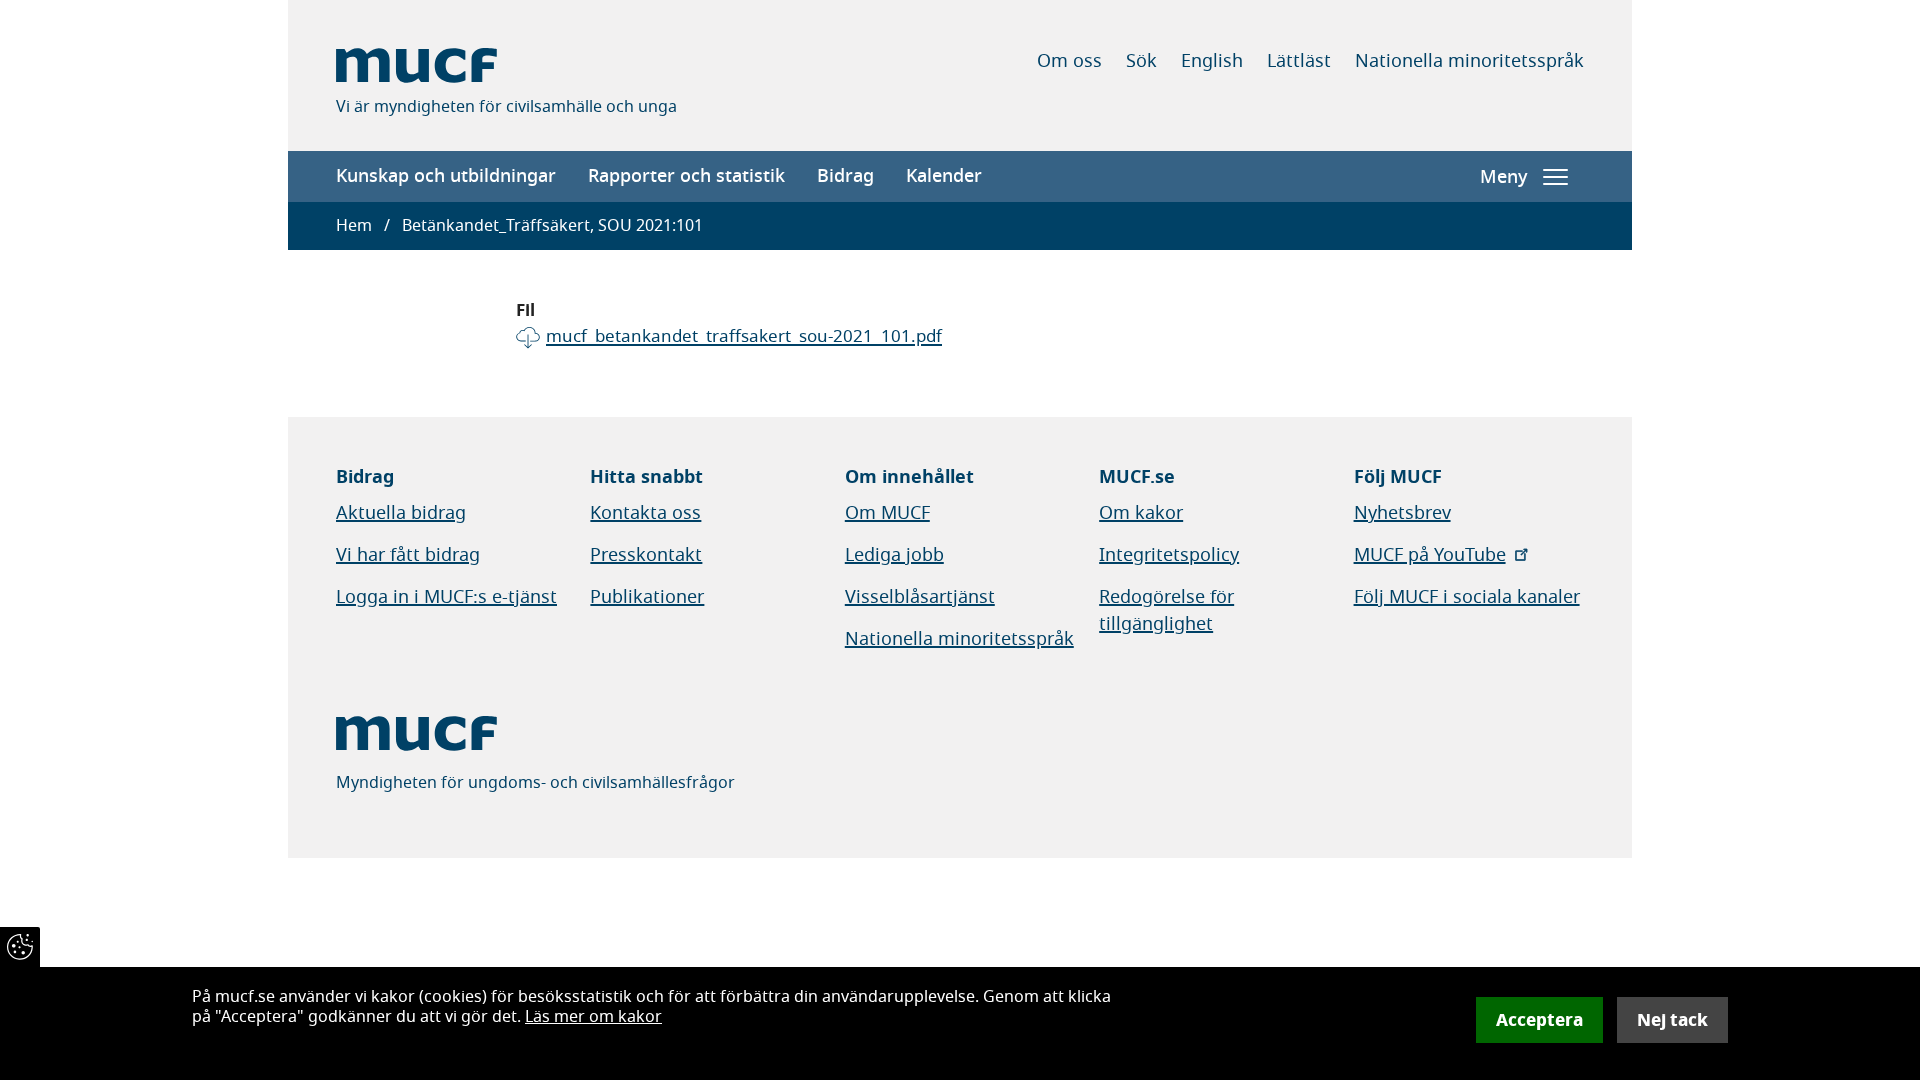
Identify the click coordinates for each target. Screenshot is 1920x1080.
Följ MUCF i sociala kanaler (1467, 597)
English (1212, 61)
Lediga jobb (894, 555)
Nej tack (1672, 1020)
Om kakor (1141, 513)
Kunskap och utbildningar (446, 176)
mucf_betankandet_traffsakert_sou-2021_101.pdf (744, 336)
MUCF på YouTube (1430, 555)
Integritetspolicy (1169, 555)
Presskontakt (646, 555)
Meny (1503, 177)
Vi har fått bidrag (408, 555)
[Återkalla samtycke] (20, 947)
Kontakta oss (645, 513)
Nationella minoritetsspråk (1469, 61)
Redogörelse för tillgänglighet (1166, 610)
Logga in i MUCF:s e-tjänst (446, 597)
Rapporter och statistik (686, 176)
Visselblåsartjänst (920, 597)
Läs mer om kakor (593, 1017)
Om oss (1069, 61)
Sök (1141, 61)
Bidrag (845, 176)
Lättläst (1299, 61)
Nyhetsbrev (1402, 513)
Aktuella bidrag (401, 513)
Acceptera (1539, 1020)
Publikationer (647, 597)
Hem (354, 226)
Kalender (944, 176)
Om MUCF (887, 513)
